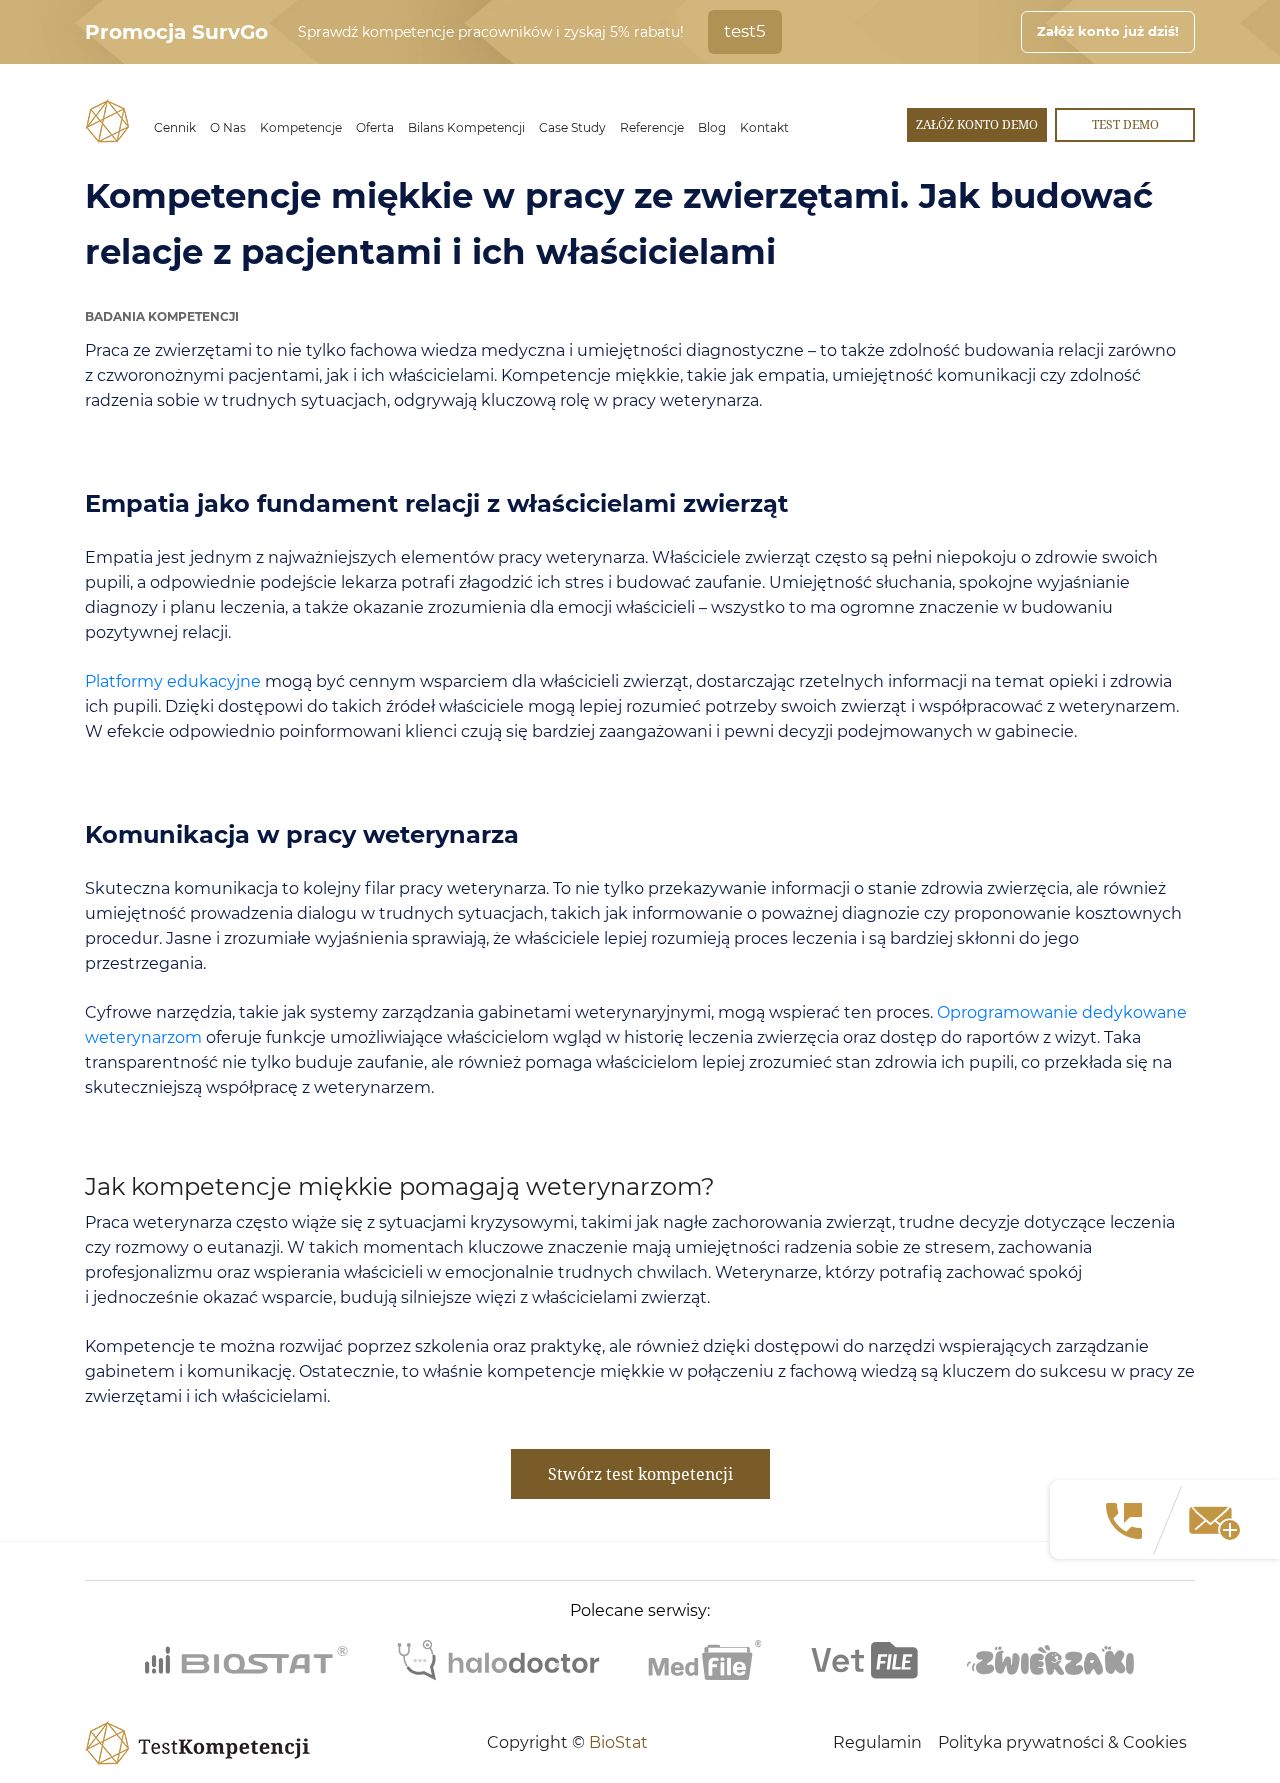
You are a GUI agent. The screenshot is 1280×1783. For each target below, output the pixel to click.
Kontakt (764, 127)
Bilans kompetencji (466, 127)
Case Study (572, 127)
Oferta (375, 127)
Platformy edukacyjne (173, 681)
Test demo (1125, 124)
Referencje (652, 127)
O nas (228, 127)
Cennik (175, 127)
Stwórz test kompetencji (640, 1474)
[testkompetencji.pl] (108, 121)
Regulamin (877, 1742)
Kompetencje (301, 127)
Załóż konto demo (977, 124)
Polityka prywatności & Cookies (1062, 1742)
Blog (712, 127)
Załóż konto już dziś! (1108, 31)
